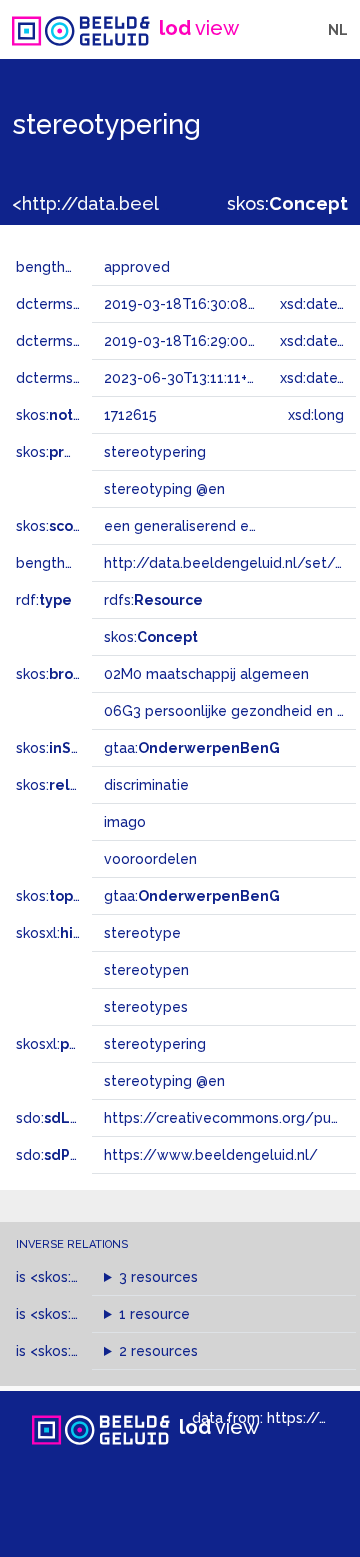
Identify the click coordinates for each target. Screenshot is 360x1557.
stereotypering (155, 1044)
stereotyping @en (164, 1081)
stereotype (142, 933)
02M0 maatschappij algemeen (206, 674)
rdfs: (153, 600)
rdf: (44, 600)
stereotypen (146, 970)
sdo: (67, 1118)
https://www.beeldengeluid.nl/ (211, 1155)
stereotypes (146, 1007)
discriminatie (146, 785)
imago (125, 822)
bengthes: (72, 267)
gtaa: (192, 748)
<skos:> (82, 1277)
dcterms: (78, 378)
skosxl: (85, 933)
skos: (287, 203)
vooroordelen (150, 859)
